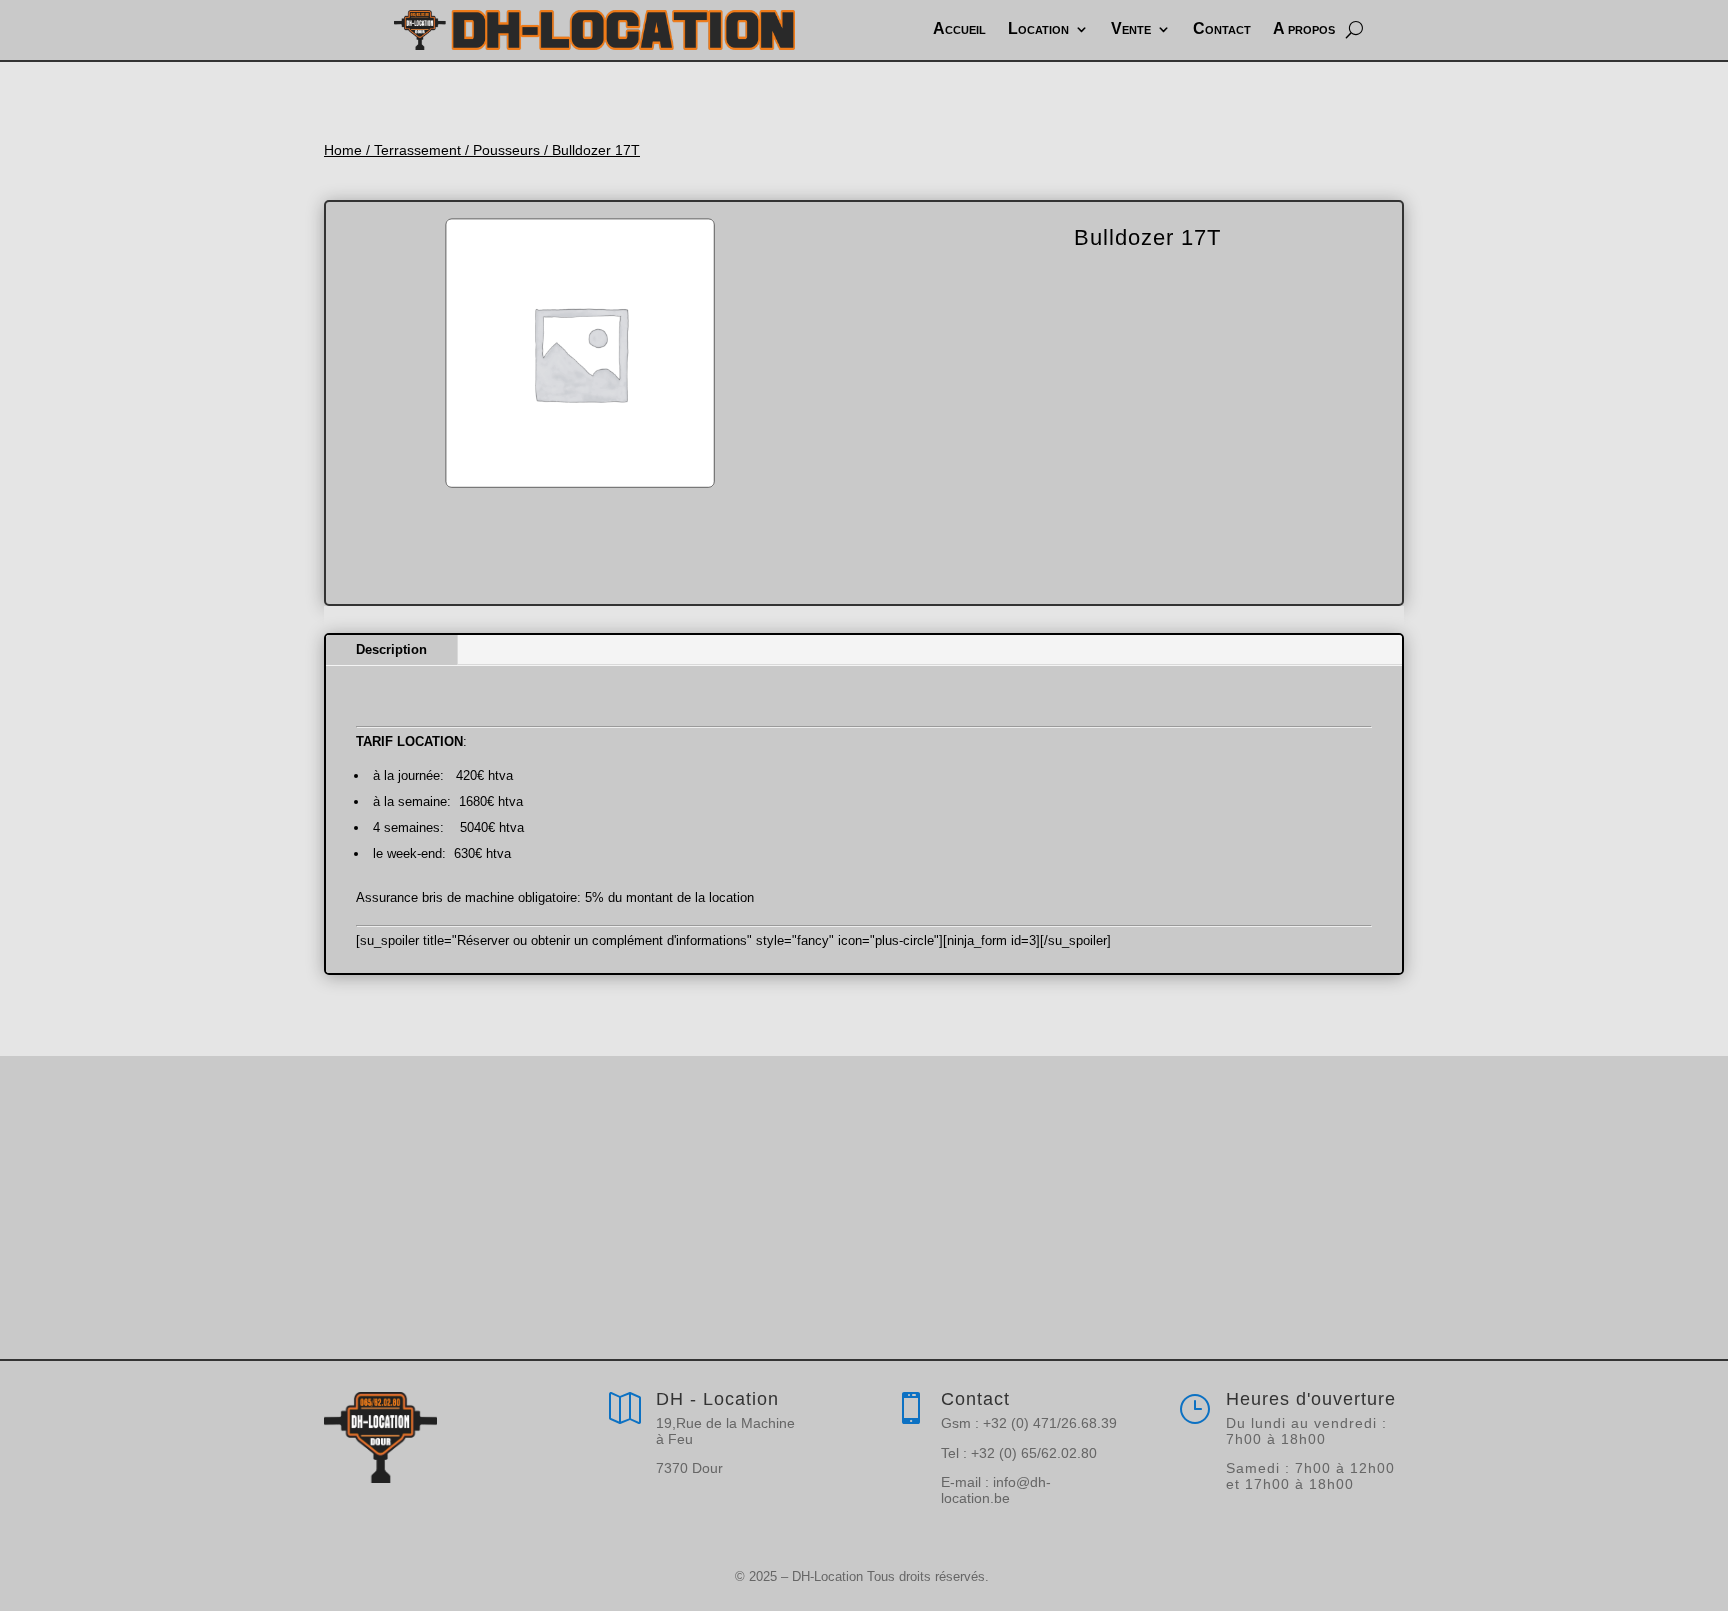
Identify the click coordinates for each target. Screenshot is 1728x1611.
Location (1038, 28)
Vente (1131, 28)
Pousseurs (506, 150)
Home (343, 150)
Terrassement (417, 150)
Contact (1222, 28)
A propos (1304, 28)
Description (391, 649)
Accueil (959, 28)
